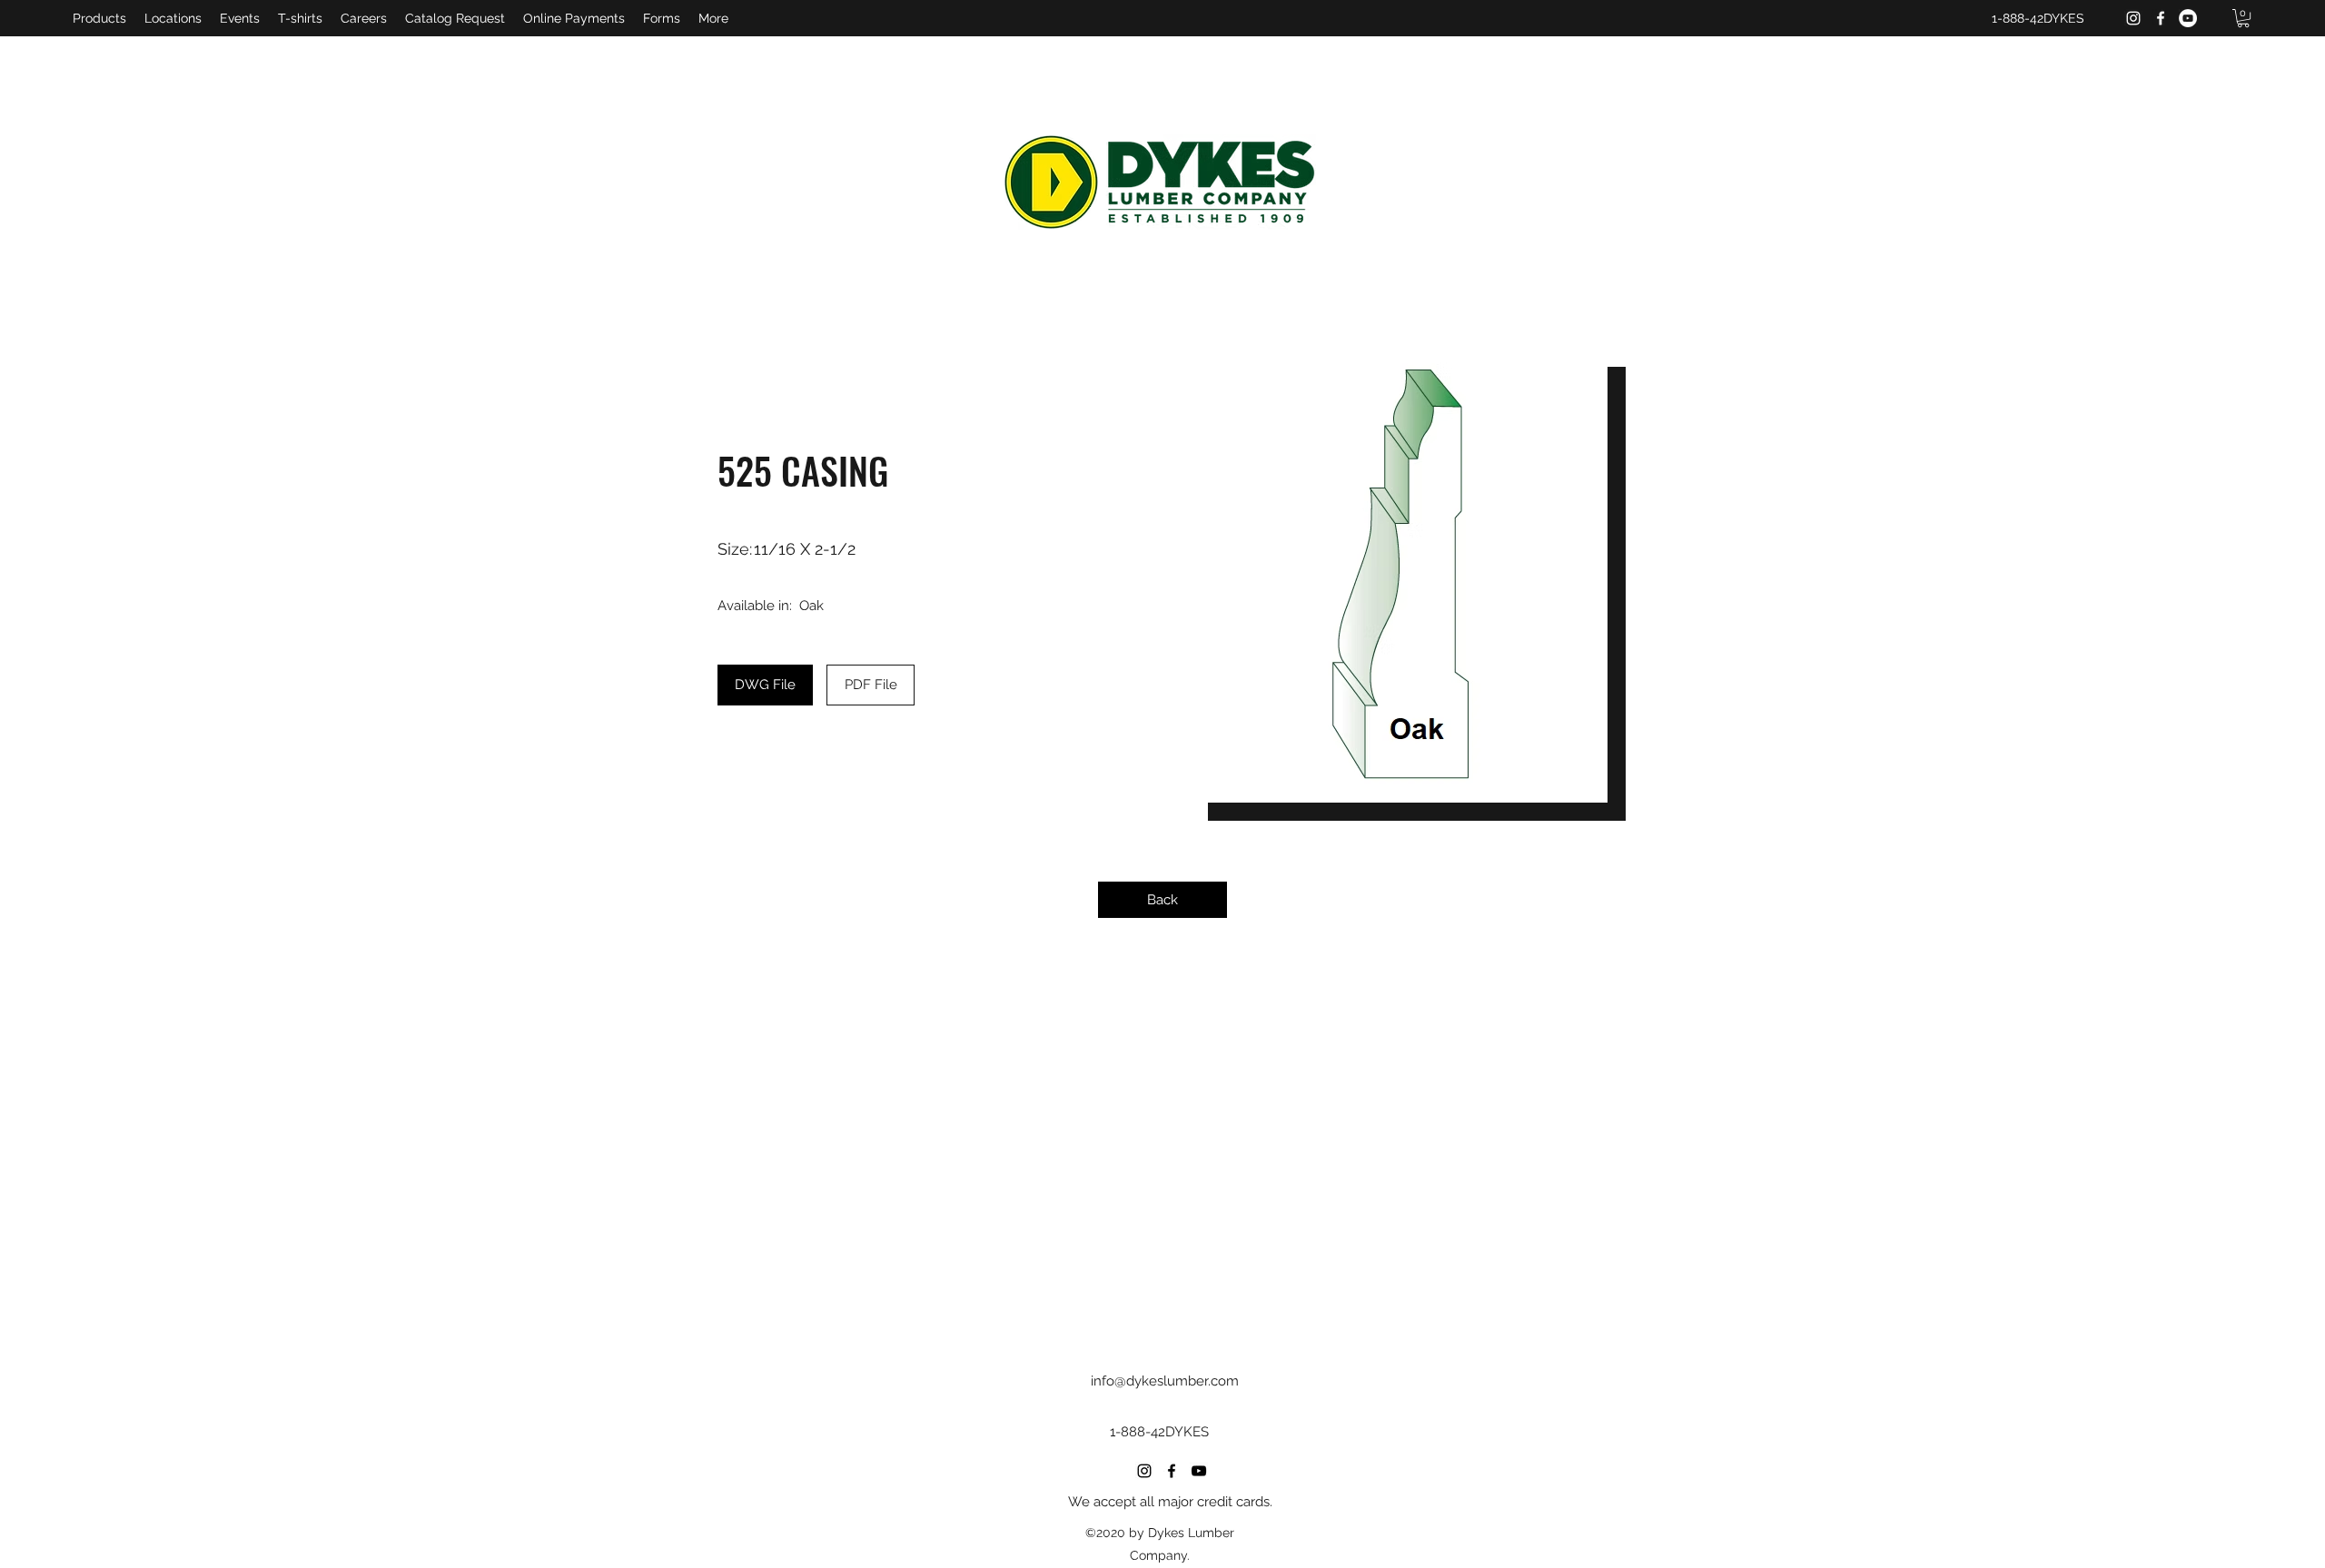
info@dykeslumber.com (1165, 1381)
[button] (2243, 18)
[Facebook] (2161, 18)
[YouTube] (2188, 18)
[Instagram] (2133, 18)
